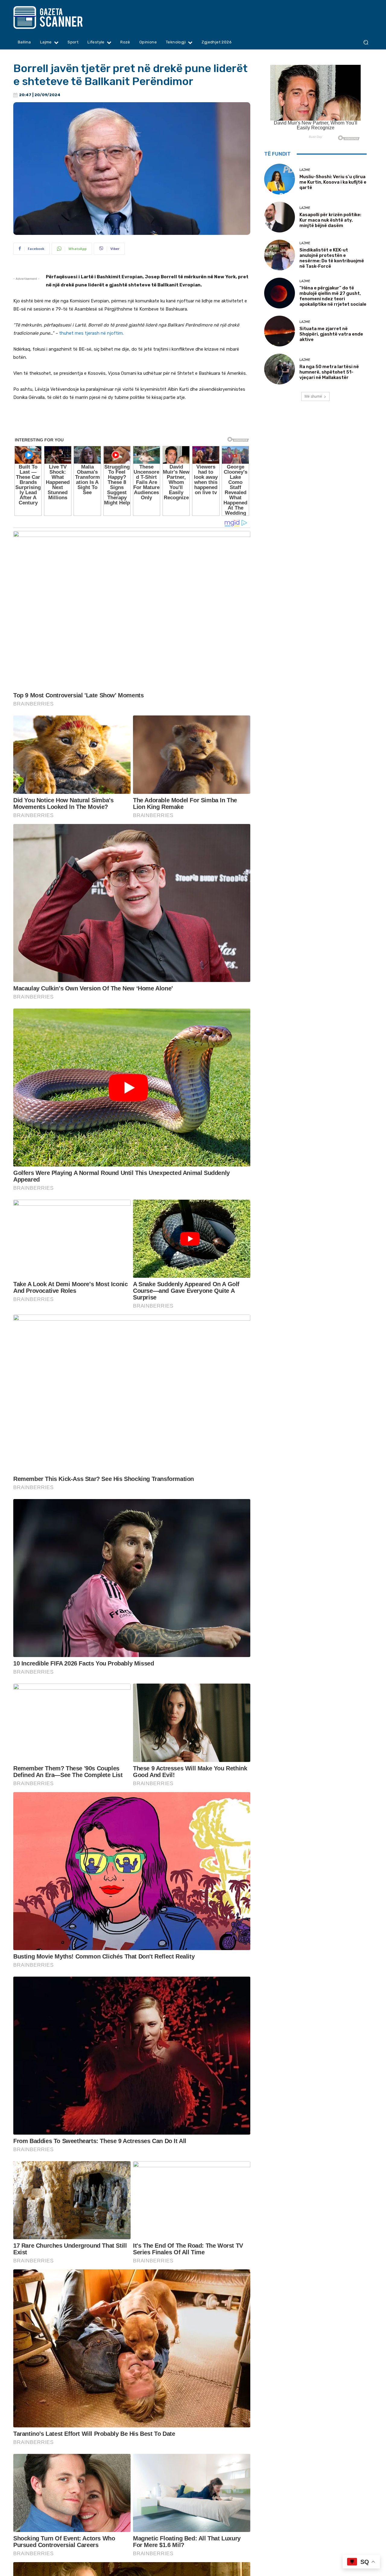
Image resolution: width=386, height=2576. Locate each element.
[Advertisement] (132, 423)
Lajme (305, 170)
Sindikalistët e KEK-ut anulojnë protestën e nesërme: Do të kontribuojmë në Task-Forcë (332, 258)
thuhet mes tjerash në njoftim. (91, 333)
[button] (366, 42)
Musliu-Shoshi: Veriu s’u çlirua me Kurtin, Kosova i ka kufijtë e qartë (333, 182)
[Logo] (60, 17)
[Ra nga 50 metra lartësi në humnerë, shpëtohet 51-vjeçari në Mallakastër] (280, 369)
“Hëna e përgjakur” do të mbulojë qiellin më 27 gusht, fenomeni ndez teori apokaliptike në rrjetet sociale (333, 296)
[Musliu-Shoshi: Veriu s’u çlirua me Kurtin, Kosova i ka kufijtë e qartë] (280, 179)
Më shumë (313, 396)
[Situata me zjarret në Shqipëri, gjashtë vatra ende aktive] (280, 331)
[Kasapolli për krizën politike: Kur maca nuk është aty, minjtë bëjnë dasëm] (280, 217)
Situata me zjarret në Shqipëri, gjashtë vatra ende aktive (331, 334)
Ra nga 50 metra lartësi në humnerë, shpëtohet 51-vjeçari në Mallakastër (329, 372)
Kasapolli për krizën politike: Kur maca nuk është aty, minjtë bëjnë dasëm (330, 220)
